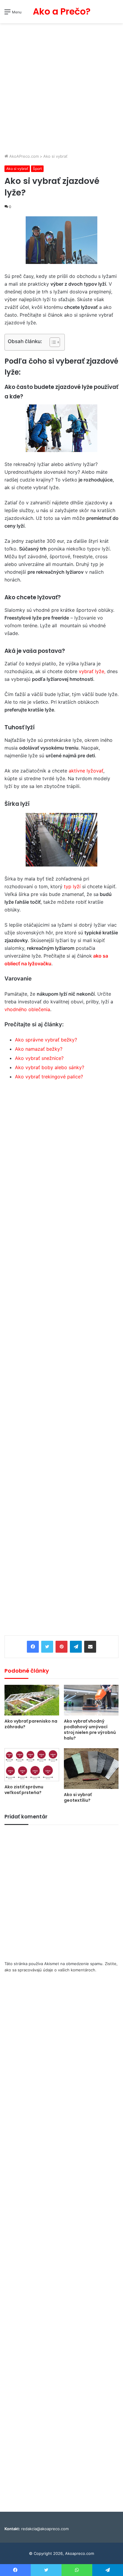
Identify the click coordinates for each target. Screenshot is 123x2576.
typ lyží (73, 886)
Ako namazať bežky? (39, 1049)
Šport (37, 169)
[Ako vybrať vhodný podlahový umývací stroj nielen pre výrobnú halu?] (91, 1700)
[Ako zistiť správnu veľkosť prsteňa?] (32, 1765)
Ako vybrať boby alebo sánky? (50, 1067)
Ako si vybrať (55, 156)
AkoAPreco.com (23, 156)
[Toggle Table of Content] (52, 342)
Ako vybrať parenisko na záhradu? (31, 1724)
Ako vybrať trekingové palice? (49, 1077)
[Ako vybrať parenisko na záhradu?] (32, 1700)
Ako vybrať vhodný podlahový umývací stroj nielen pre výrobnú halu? (90, 1730)
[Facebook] (33, 1647)
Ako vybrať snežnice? (39, 1058)
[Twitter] (47, 1647)
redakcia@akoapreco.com (45, 2529)
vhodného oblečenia (27, 1009)
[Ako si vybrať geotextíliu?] (91, 1769)
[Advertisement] (61, 89)
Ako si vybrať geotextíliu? (78, 1797)
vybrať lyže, (92, 671)
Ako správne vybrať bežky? (46, 1040)
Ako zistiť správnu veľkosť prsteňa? (24, 1790)
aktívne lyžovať (86, 771)
